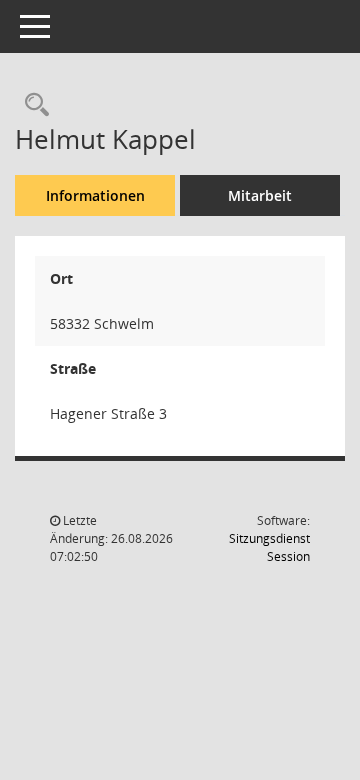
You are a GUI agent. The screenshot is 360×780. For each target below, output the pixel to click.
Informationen (95, 195)
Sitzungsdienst (269, 547)
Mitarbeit (260, 195)
